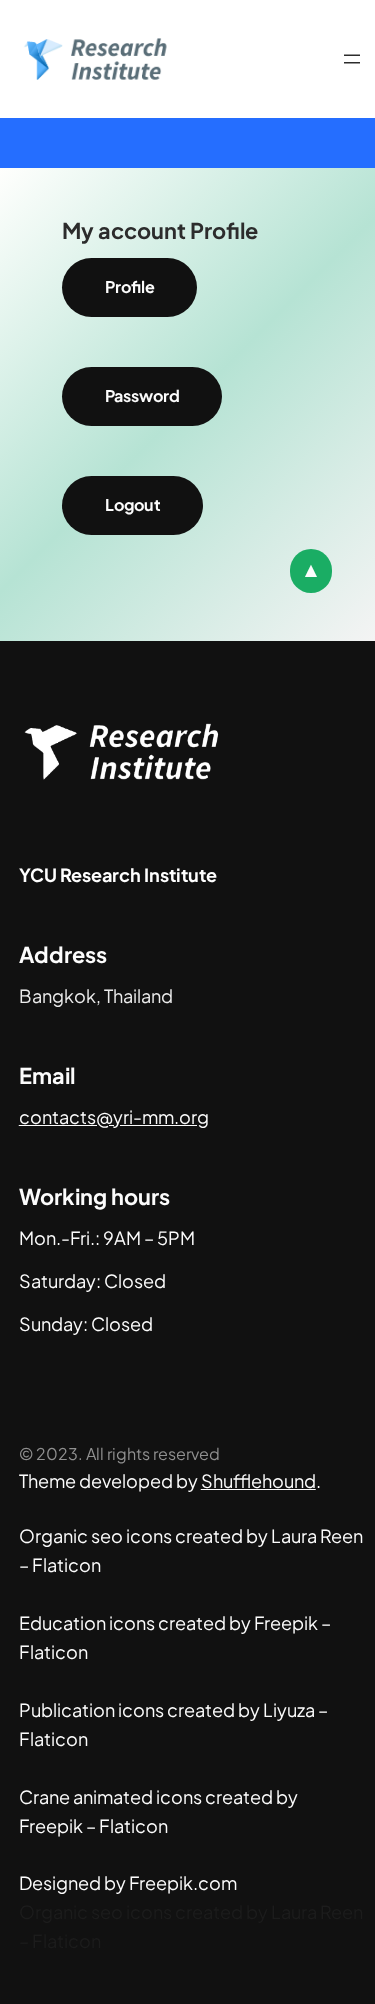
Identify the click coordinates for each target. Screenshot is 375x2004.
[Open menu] (352, 59)
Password (142, 395)
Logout (133, 504)
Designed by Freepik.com (128, 1882)
